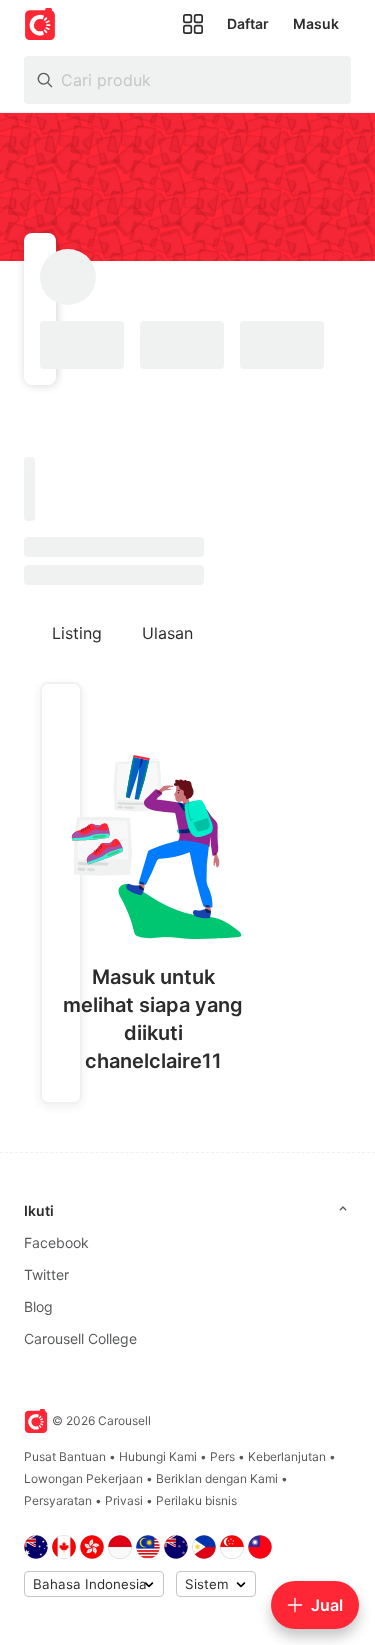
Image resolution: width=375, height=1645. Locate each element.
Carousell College (80, 1338)
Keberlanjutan (287, 1456)
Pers (222, 1456)
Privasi (124, 1500)
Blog (38, 1306)
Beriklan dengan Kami (217, 1478)
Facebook (56, 1242)
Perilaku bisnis (196, 1500)
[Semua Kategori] (193, 24)
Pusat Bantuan (65, 1456)
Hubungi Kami (158, 1456)
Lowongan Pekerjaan (83, 1478)
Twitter (46, 1274)
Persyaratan (58, 1500)
